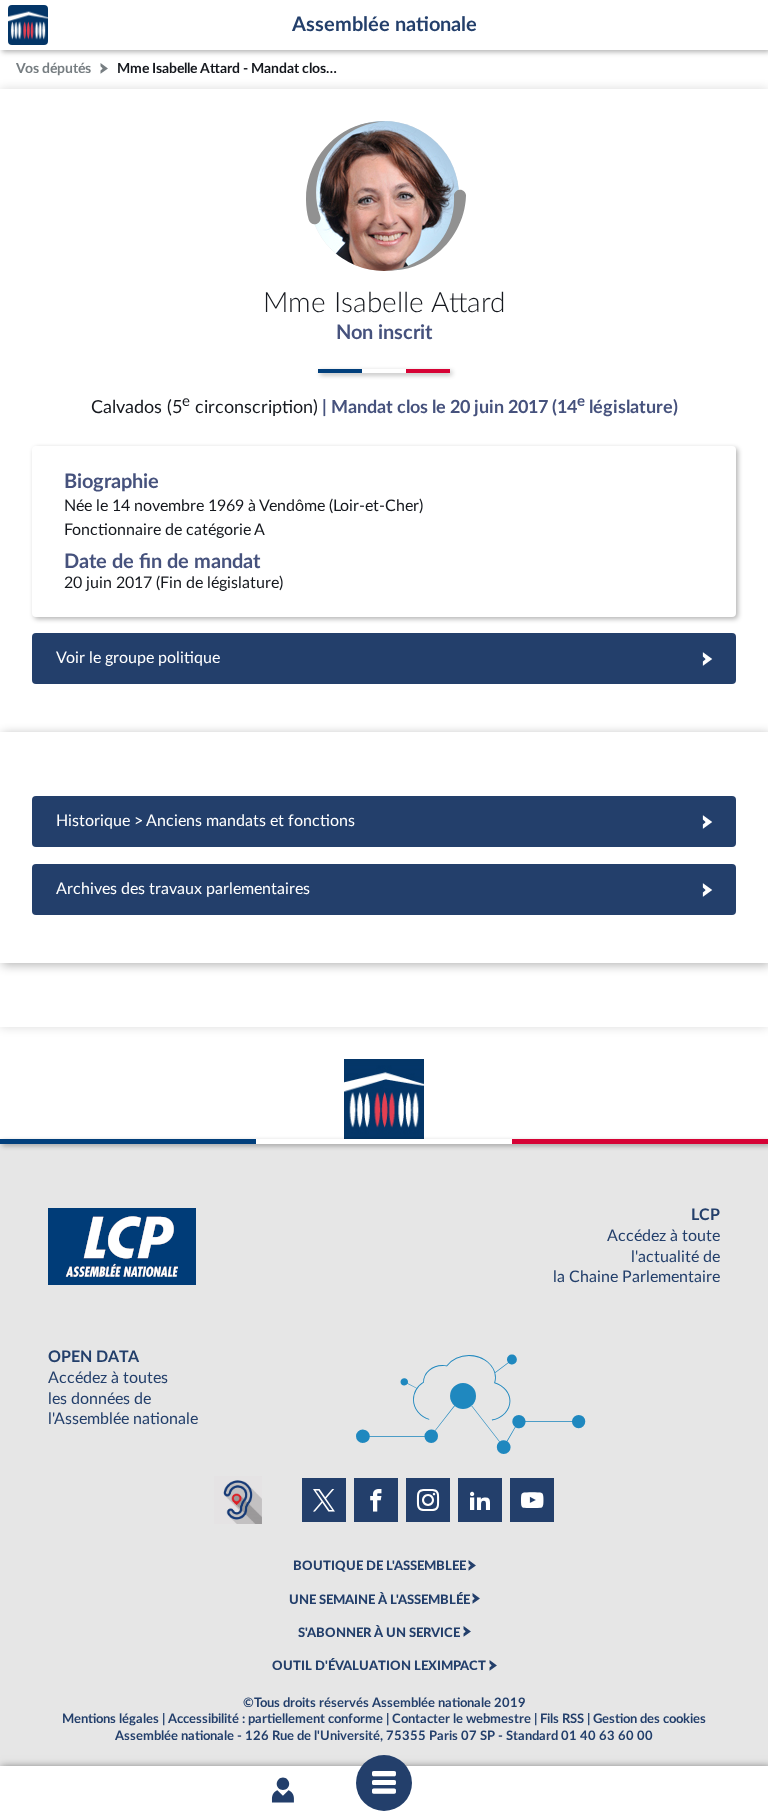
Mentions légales (110, 1719)
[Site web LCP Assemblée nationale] (384, 1246)
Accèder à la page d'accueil (28, 25)
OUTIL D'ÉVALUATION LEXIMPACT (379, 1666)
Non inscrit (384, 333)
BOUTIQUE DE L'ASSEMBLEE (379, 1566)
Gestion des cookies (649, 1719)
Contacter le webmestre (461, 1719)
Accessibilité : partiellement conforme (275, 1719)
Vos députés (53, 68)
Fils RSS (562, 1719)
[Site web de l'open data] (384, 1388)
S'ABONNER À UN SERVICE (379, 1633)
